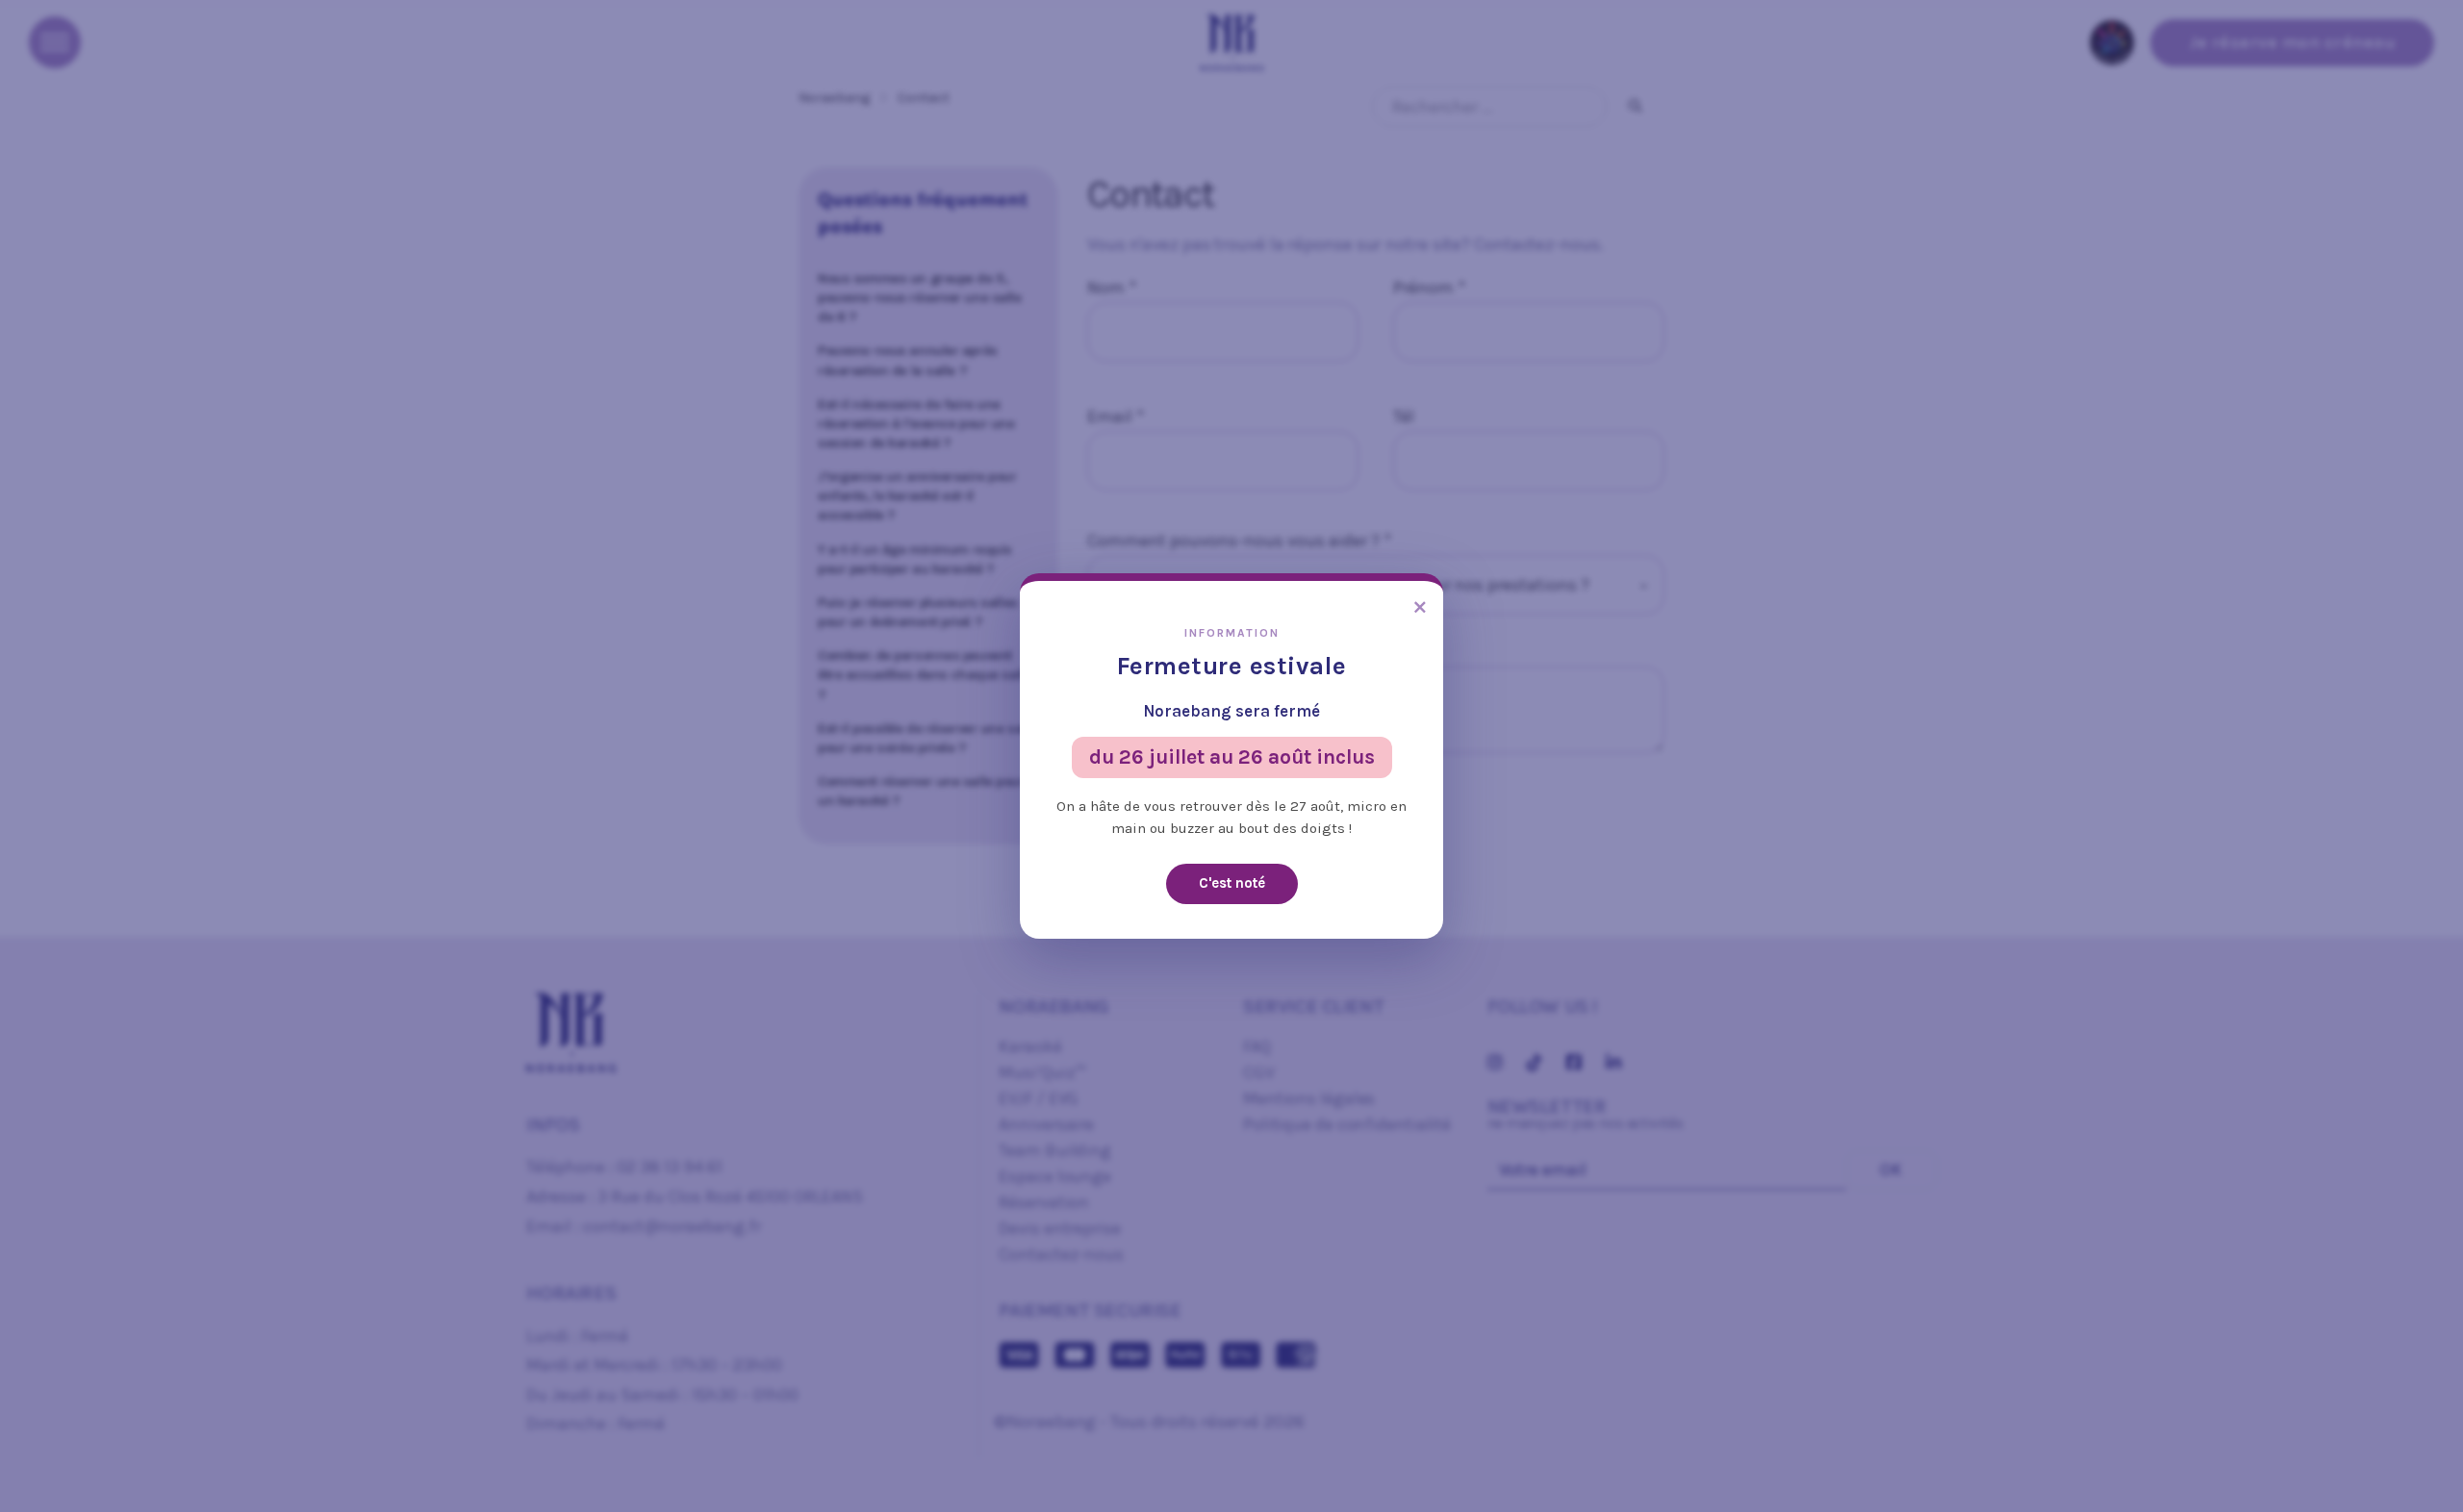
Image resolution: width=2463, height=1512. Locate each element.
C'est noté (1232, 883)
